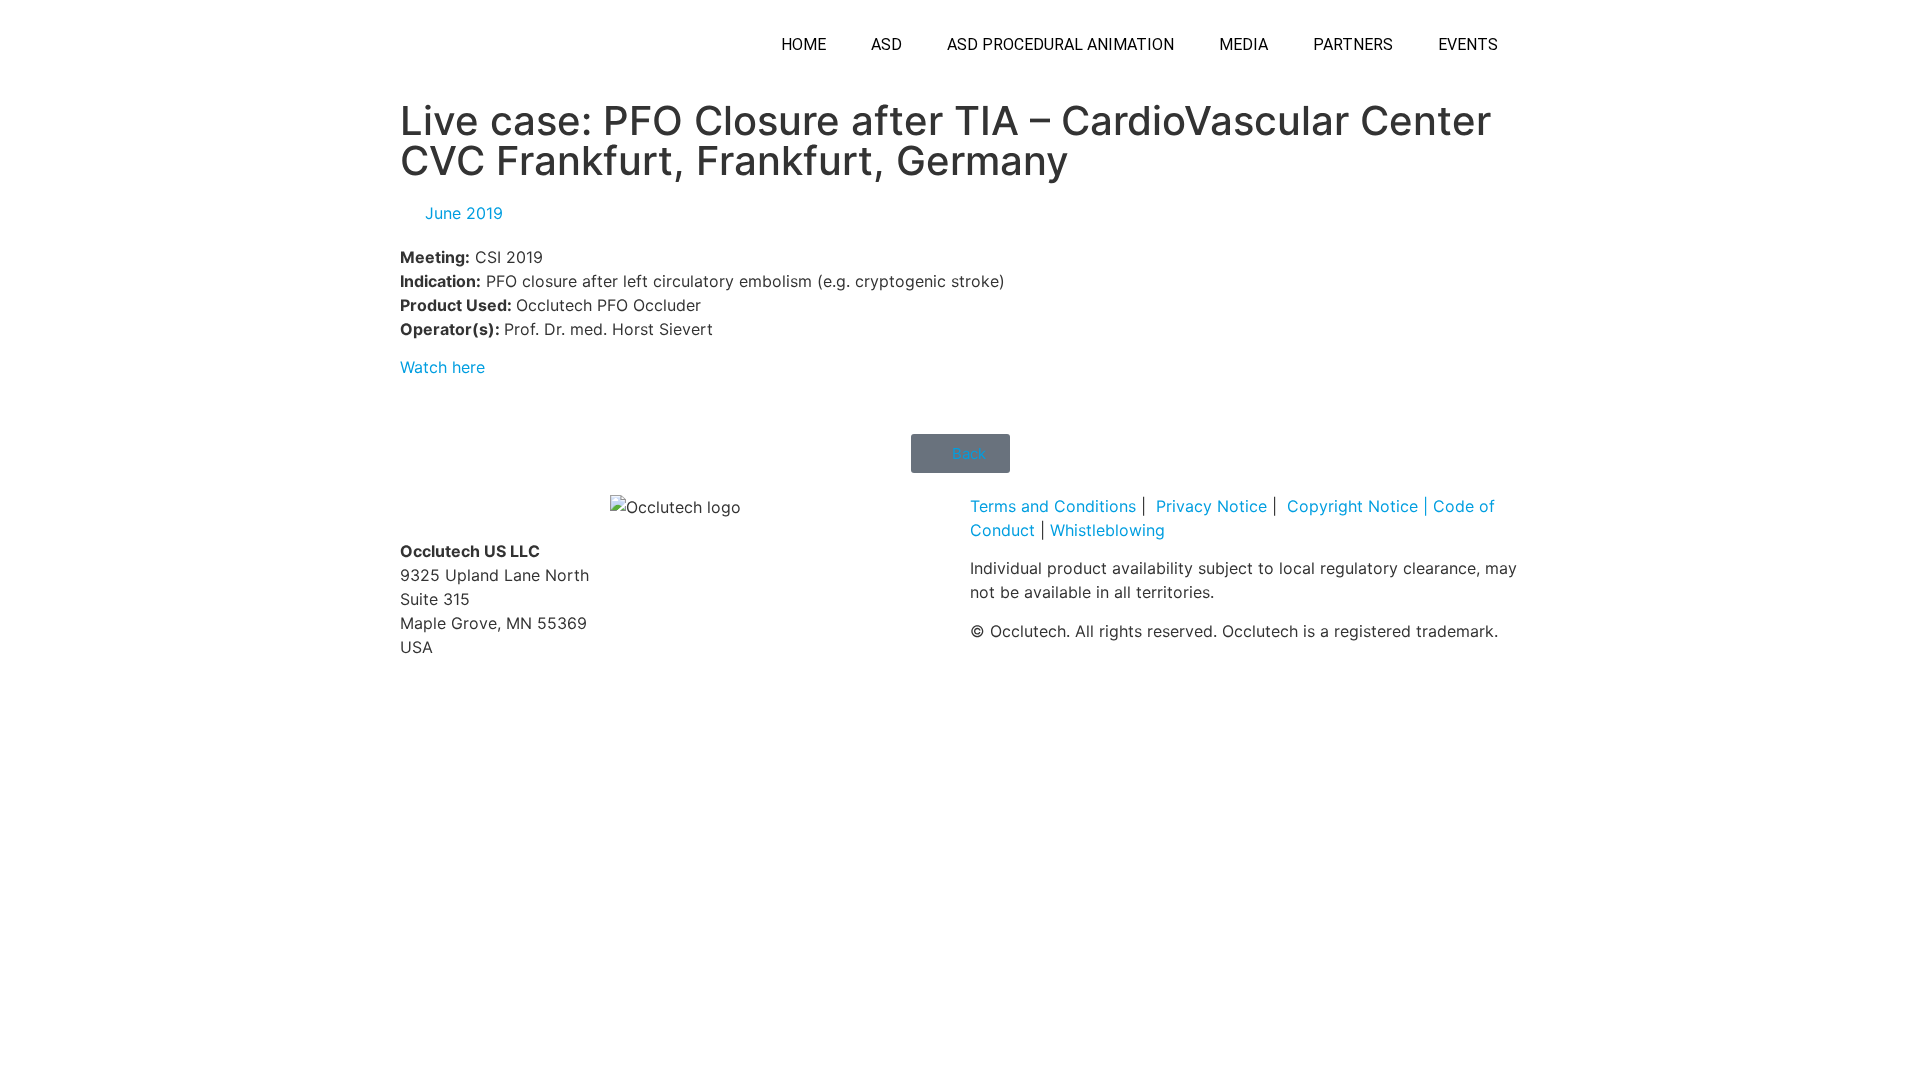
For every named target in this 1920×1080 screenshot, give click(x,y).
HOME (803, 44)
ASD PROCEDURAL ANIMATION (1060, 44)
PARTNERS (1353, 44)
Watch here (442, 367)
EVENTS (1468, 44)
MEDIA (1243, 44)
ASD (886, 44)
